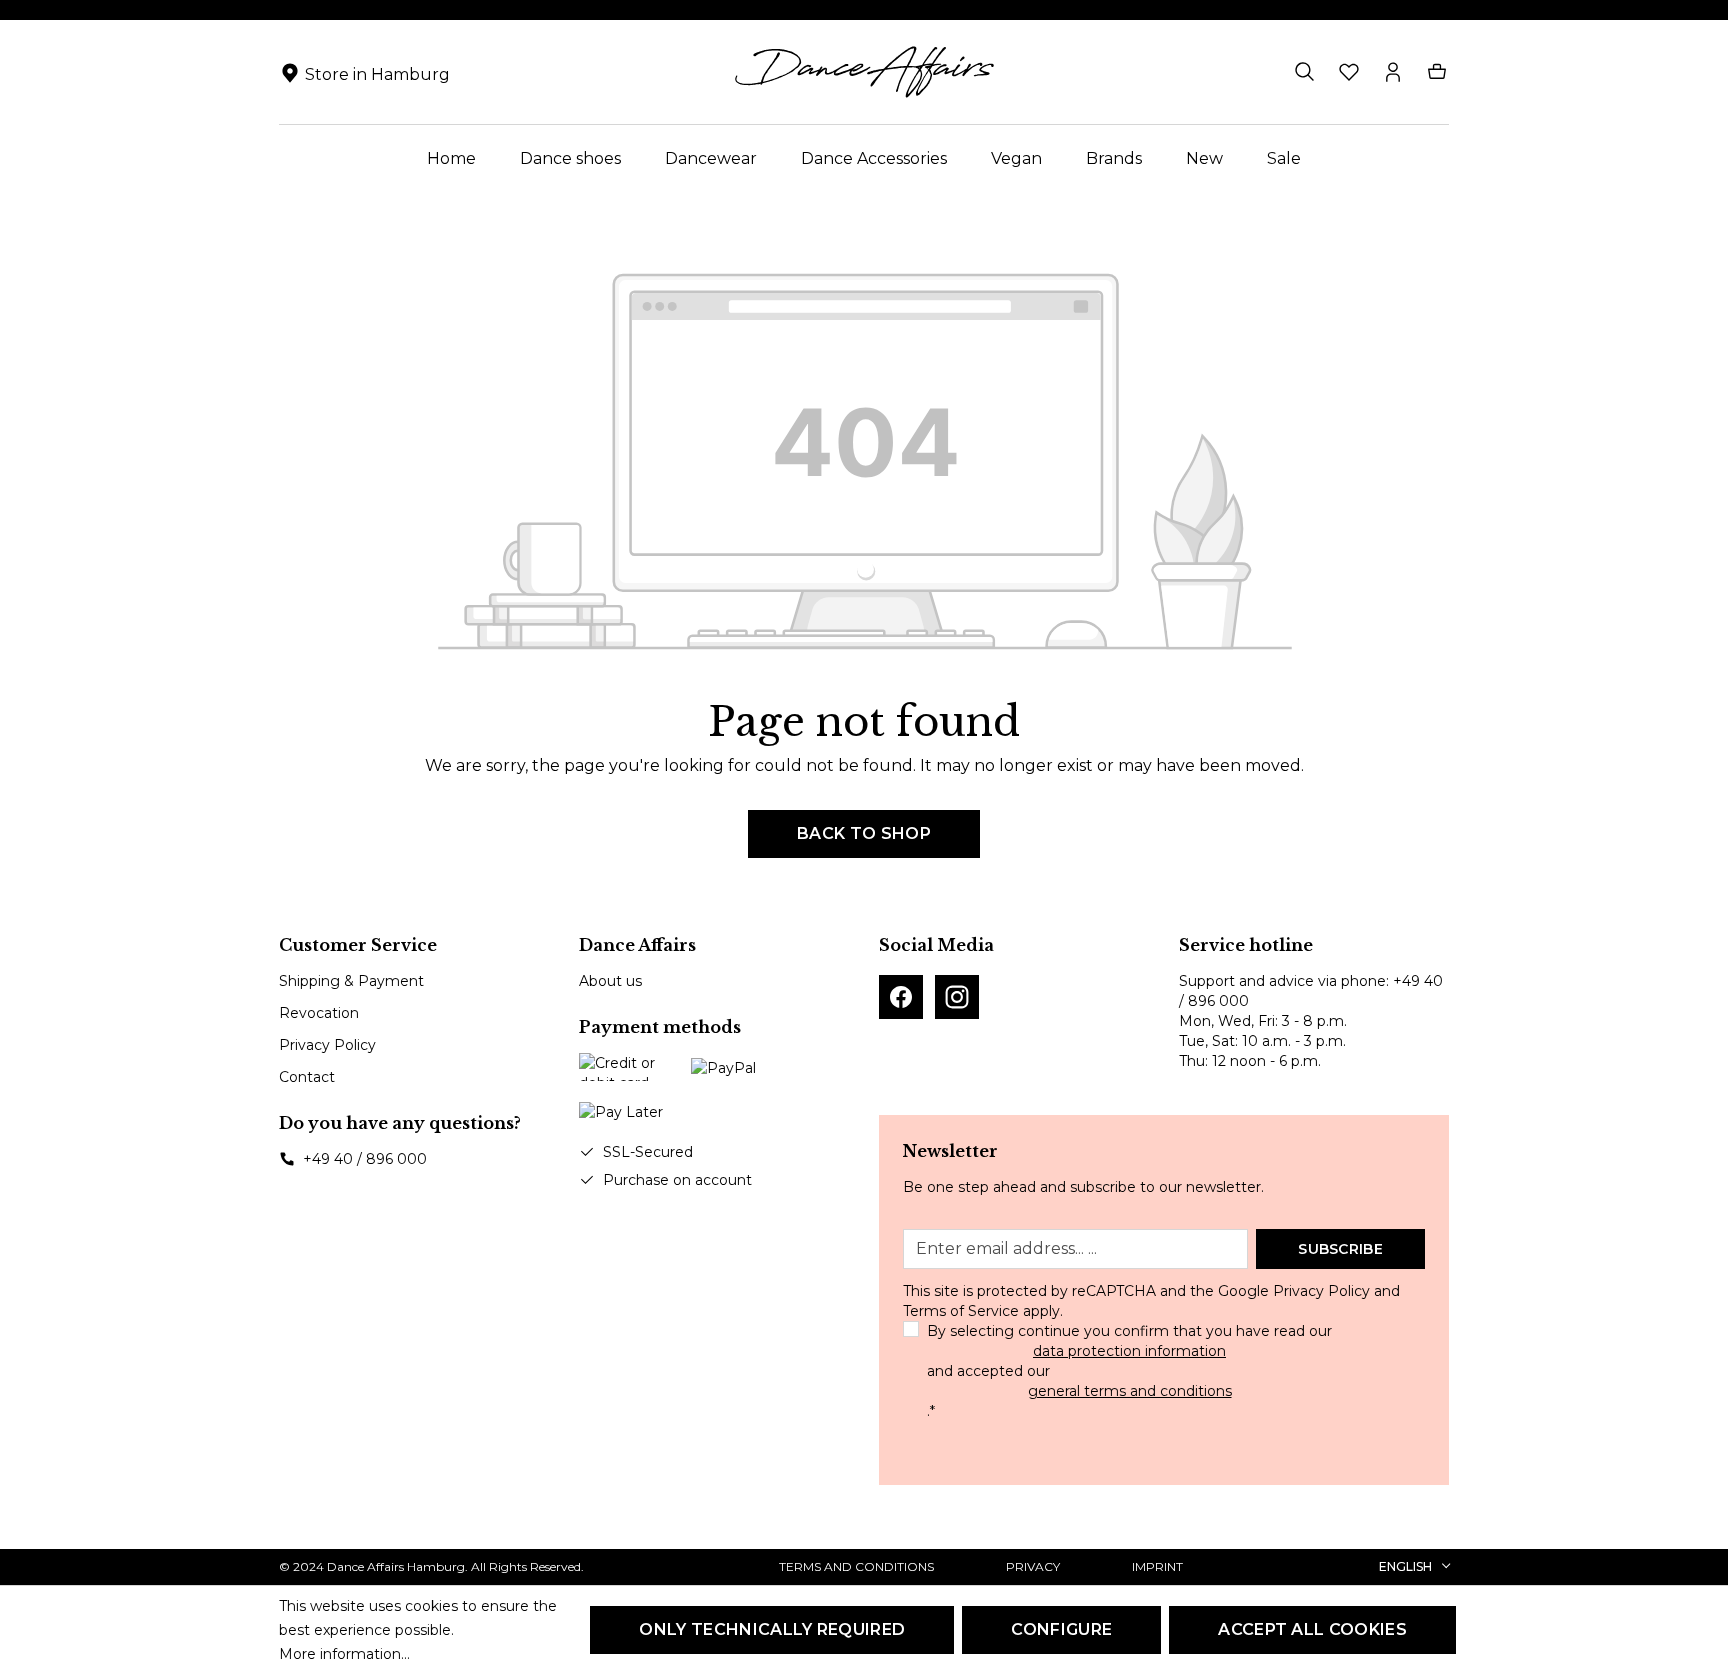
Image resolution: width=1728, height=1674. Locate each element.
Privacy (1033, 1566)
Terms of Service (961, 1311)
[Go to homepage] (864, 72)
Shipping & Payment (351, 981)
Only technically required (772, 1629)
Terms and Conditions (856, 1566)
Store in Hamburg (377, 74)
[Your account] (1393, 72)
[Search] (1305, 72)
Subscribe (1340, 1249)
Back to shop (864, 833)
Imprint (1157, 1566)
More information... (344, 1654)
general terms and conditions (1130, 1391)
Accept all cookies (1312, 1629)
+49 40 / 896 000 (365, 1159)
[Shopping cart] (1437, 72)
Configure (1061, 1629)
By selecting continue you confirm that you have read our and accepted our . (1129, 1371)
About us (610, 981)
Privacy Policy (327, 1045)
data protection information (1129, 1351)
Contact (307, 1077)
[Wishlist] (1349, 72)
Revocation (319, 1013)
